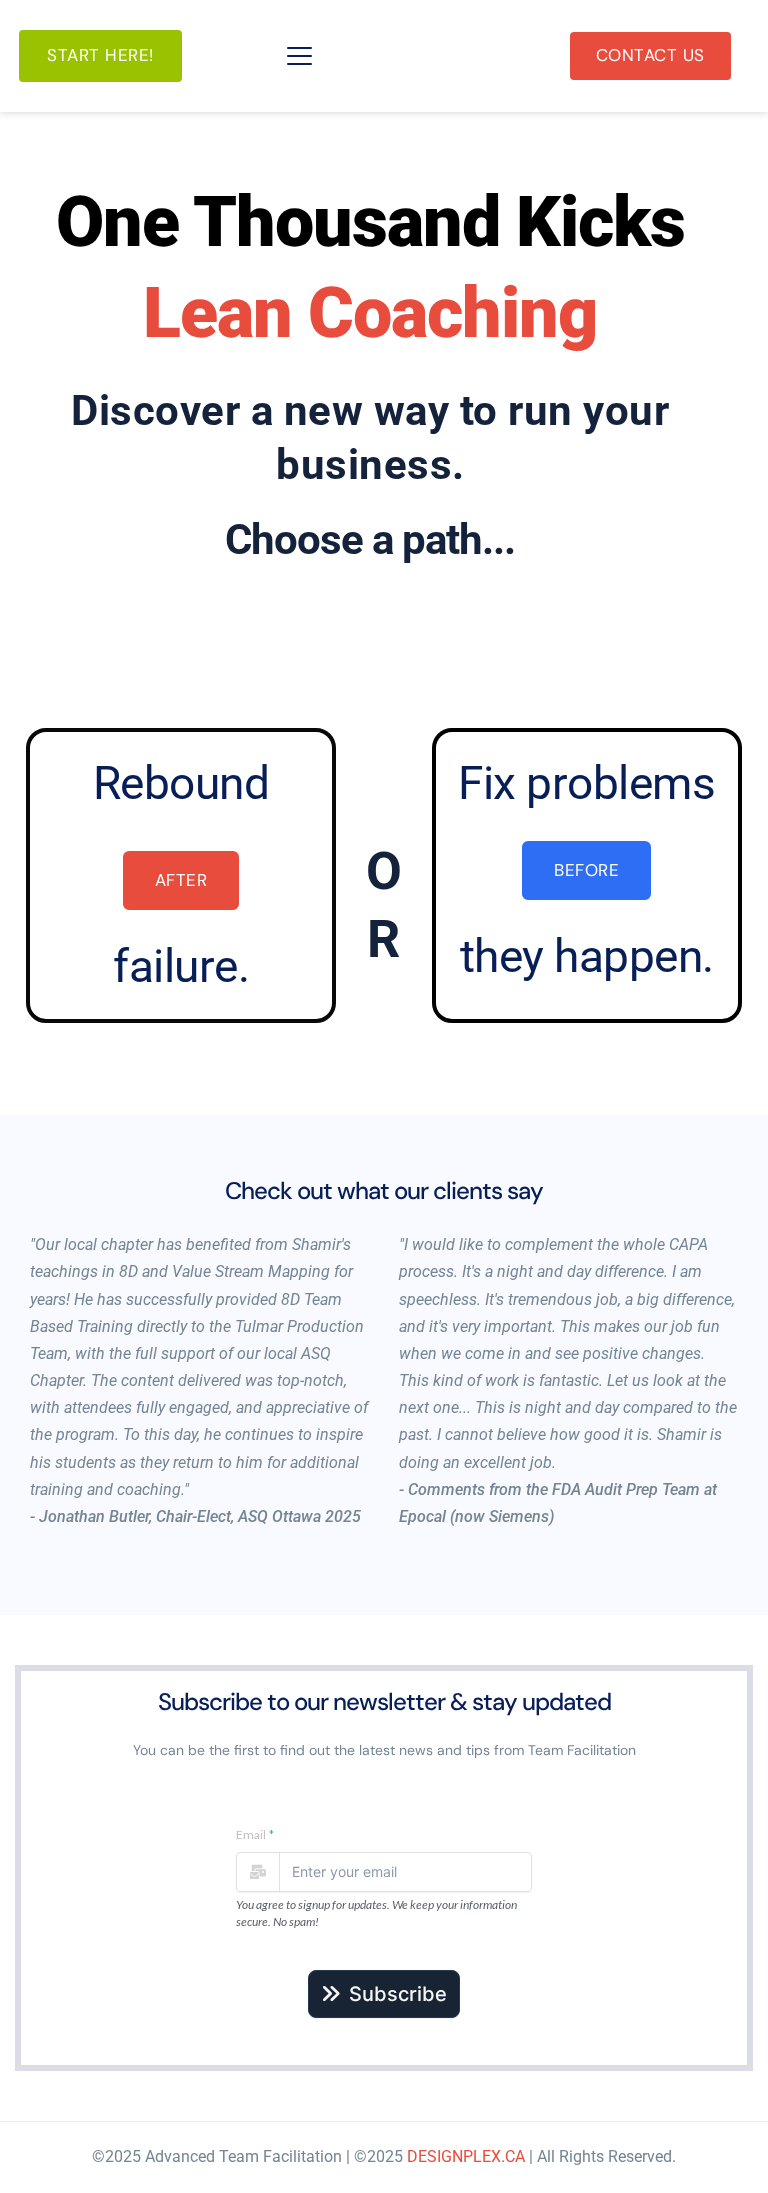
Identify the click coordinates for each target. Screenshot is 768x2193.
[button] (299, 55)
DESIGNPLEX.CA (466, 2156)
